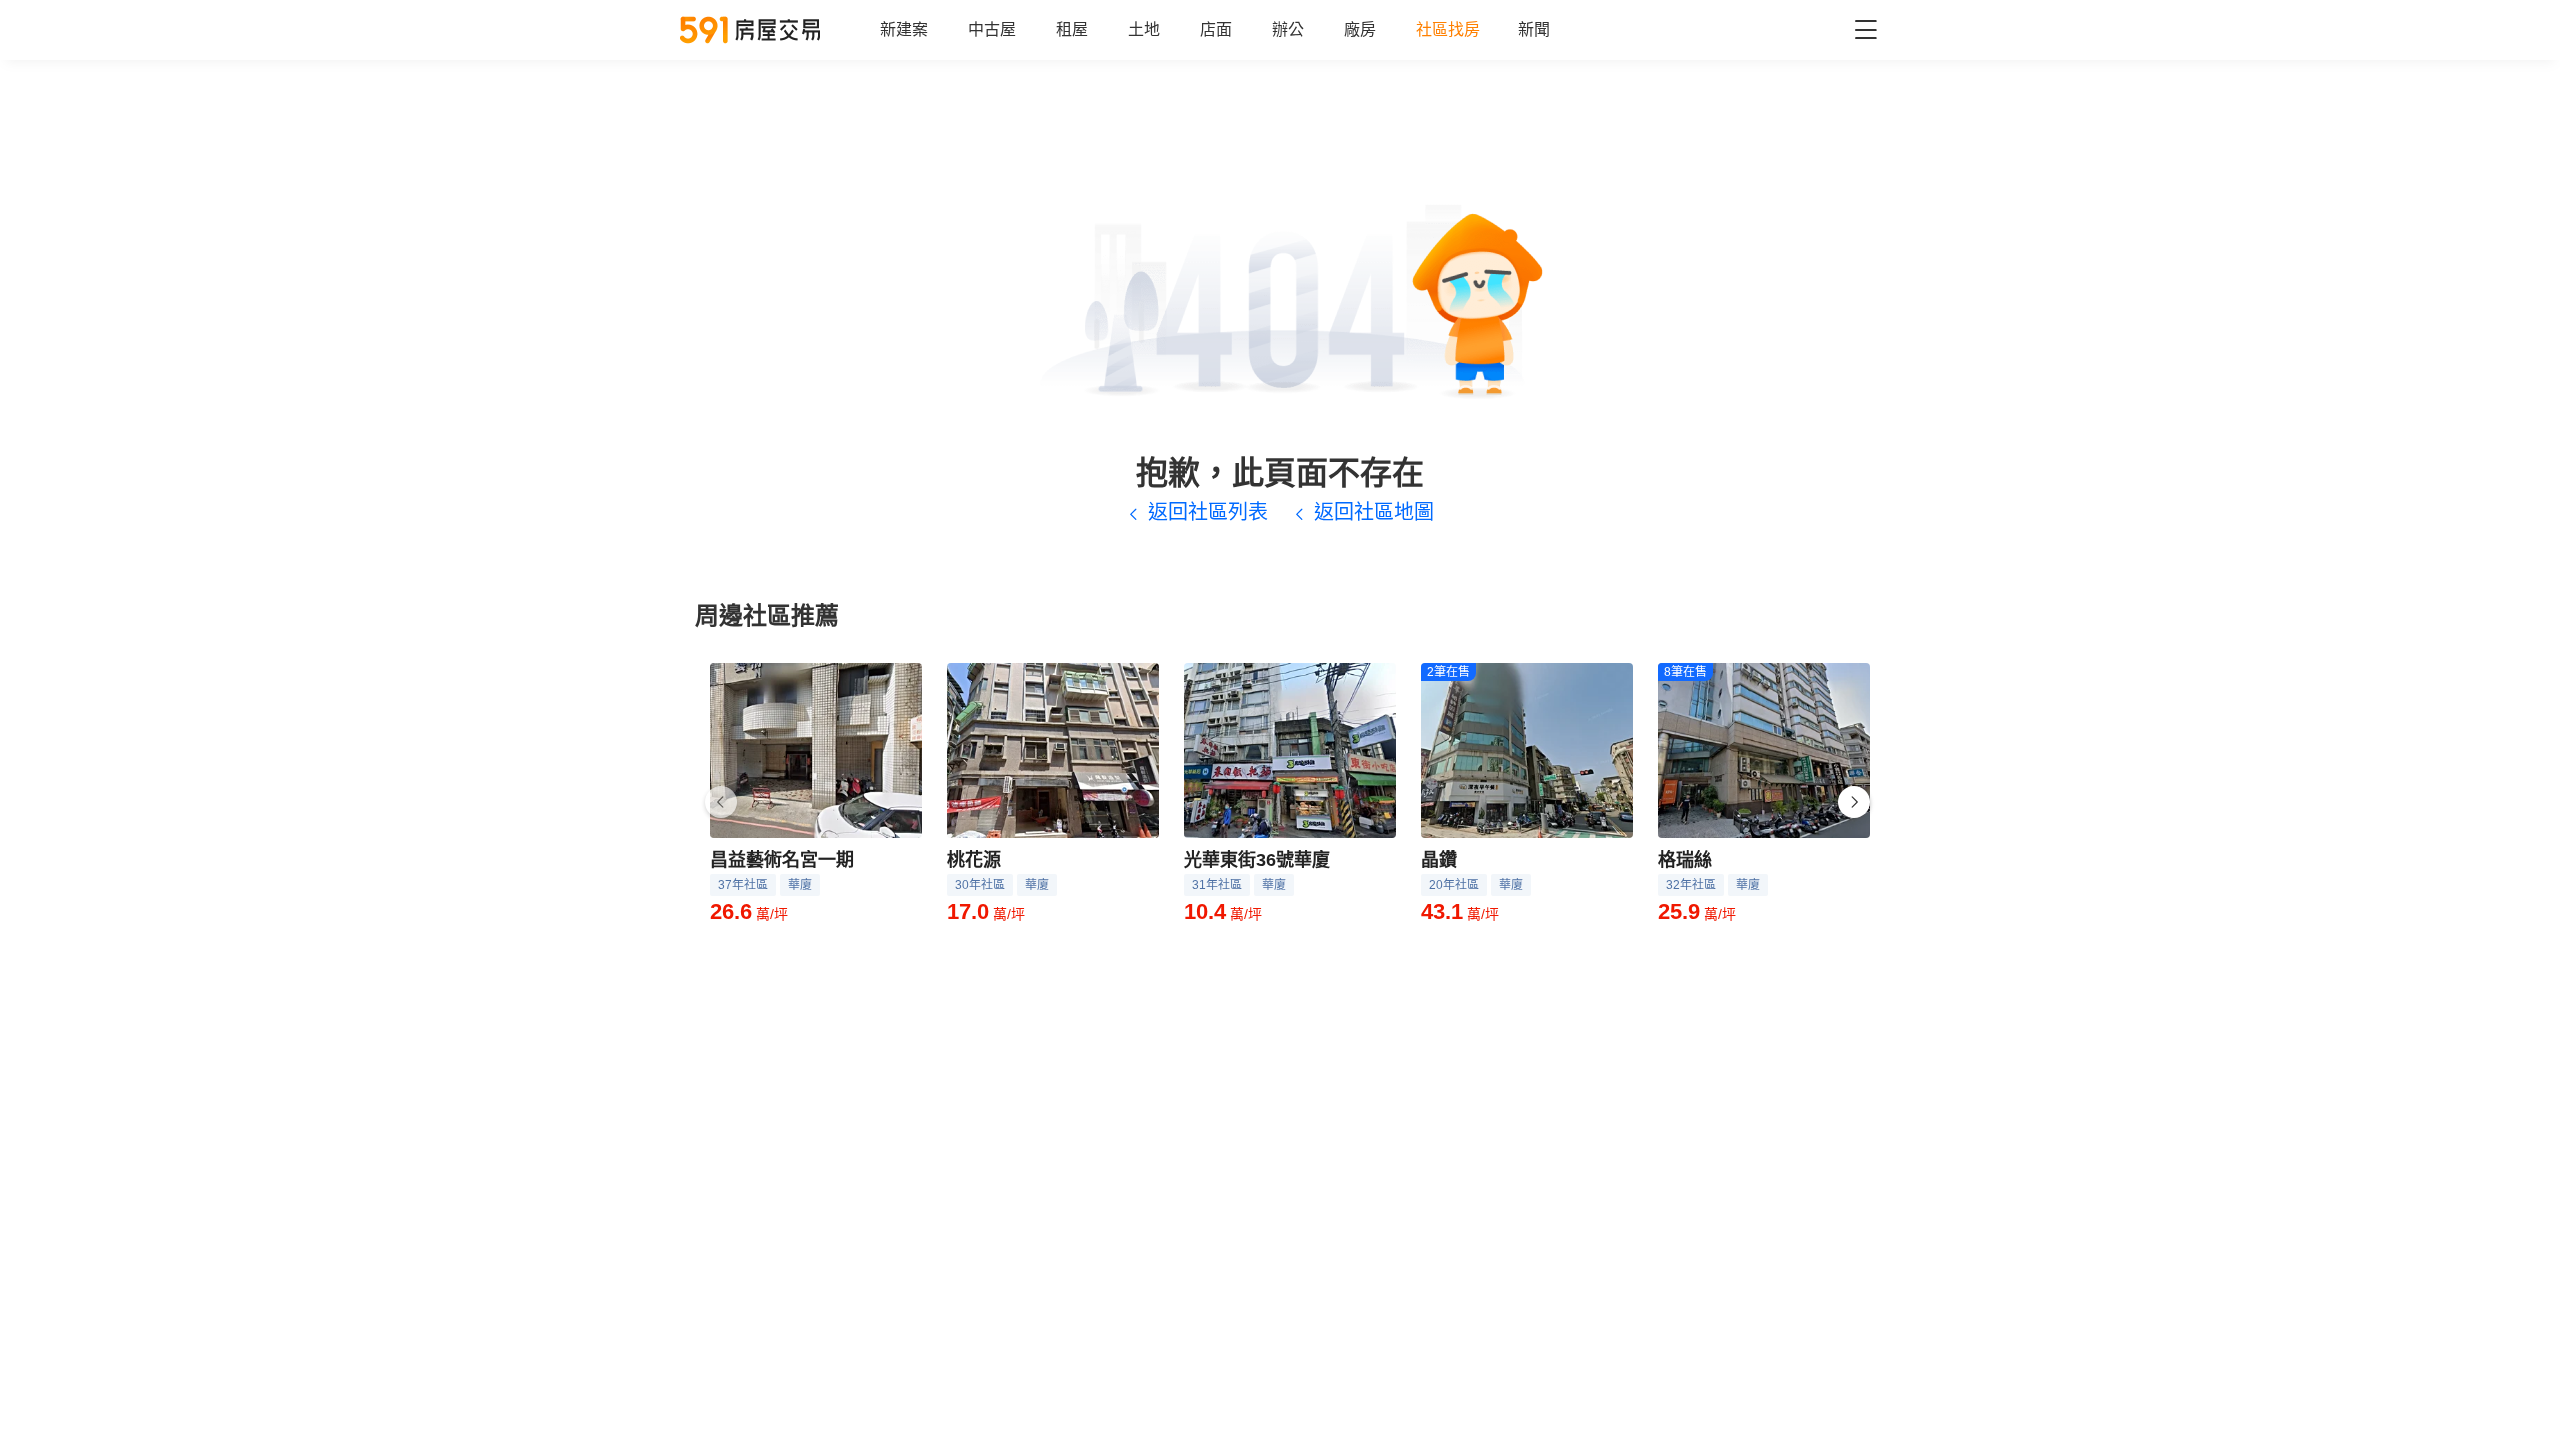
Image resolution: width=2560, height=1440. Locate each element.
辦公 (1288, 29)
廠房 (1360, 29)
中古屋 (992, 29)
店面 (1216, 29)
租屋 (1072, 29)
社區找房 (1448, 29)
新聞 (1534, 29)
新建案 (904, 29)
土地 (1144, 29)
